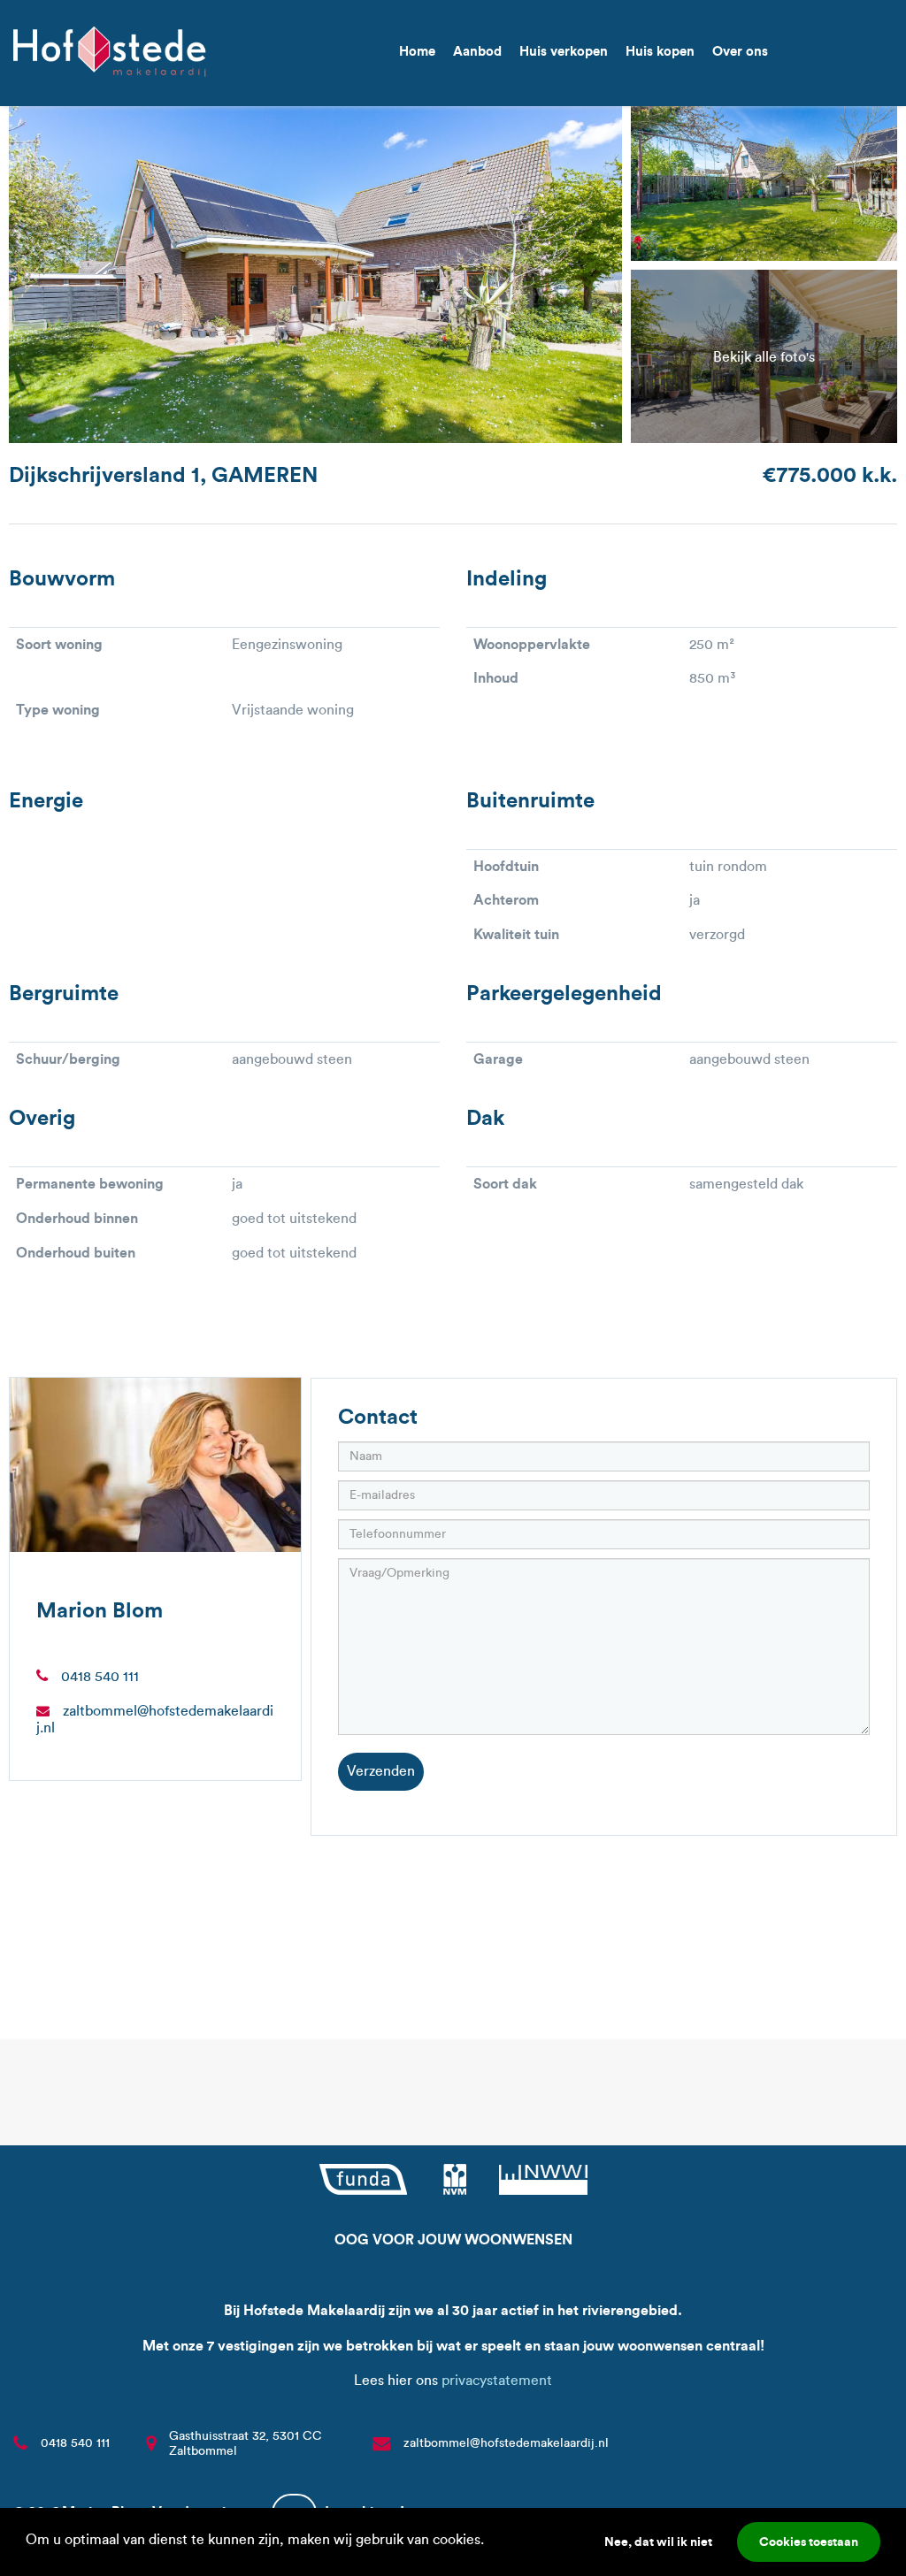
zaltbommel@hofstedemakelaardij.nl (506, 2443)
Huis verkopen (564, 51)
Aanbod (477, 51)
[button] (490, 2542)
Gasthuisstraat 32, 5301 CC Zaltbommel (246, 2443)
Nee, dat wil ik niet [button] (658, 2542)
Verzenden (381, 1771)
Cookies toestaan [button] (809, 2542)
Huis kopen (660, 51)
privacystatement (497, 2380)
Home (417, 51)
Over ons (740, 51)
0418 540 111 (100, 1676)
